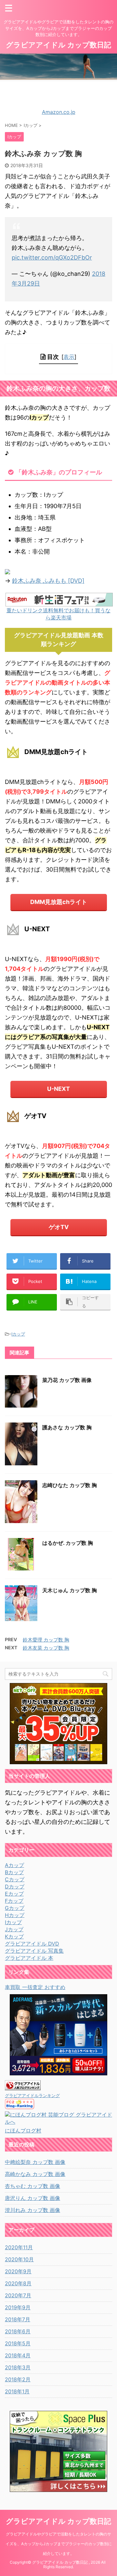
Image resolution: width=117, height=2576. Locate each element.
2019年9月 (18, 2307)
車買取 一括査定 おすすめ (35, 1987)
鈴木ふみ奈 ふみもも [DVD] (48, 581)
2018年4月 (18, 2355)
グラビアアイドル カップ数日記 (58, 45)
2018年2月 (18, 2379)
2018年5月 (18, 2343)
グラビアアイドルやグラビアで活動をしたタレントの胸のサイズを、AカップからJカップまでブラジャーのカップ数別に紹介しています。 (59, 2544)
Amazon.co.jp (59, 112)
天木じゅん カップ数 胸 (70, 1590)
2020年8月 (18, 2283)
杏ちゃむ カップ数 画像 (32, 2186)
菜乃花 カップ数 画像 (67, 1380)
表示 (69, 357)
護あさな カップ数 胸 (67, 1427)
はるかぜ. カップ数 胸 (68, 1543)
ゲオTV (59, 1227)
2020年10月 (19, 2259)
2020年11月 (19, 2247)
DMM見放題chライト (59, 902)
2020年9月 (18, 2271)
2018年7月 (18, 2319)
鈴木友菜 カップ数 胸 (46, 1648)
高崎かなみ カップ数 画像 (35, 2174)
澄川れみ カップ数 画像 (32, 2210)
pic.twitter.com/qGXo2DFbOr (52, 257)
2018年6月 (18, 2331)
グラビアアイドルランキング (32, 2096)
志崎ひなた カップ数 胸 (70, 1485)
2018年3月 (18, 2367)
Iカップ (18, 1334)
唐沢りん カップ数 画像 (32, 2198)
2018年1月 (17, 2391)
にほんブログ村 (23, 2130)
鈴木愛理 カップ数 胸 (46, 1640)
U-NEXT (58, 1089)
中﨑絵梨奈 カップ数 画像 (35, 2162)
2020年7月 (18, 2295)
